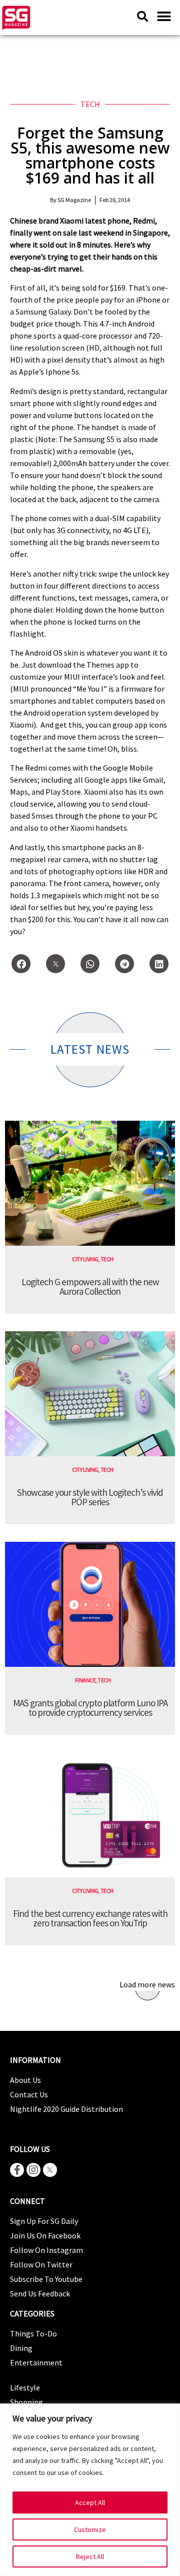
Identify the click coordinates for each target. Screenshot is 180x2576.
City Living (85, 1259)
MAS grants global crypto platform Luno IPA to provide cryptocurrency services (90, 1708)
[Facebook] (21, 964)
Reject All (90, 2556)
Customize (90, 2529)
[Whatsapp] (90, 964)
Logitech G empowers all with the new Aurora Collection (90, 1286)
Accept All (90, 2502)
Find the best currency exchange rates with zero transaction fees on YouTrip (90, 1918)
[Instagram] (33, 2170)
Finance (85, 1680)
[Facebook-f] (17, 2170)
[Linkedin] (159, 964)
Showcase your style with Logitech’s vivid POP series (90, 1497)
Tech (90, 104)
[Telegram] (124, 964)
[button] (164, 16)
